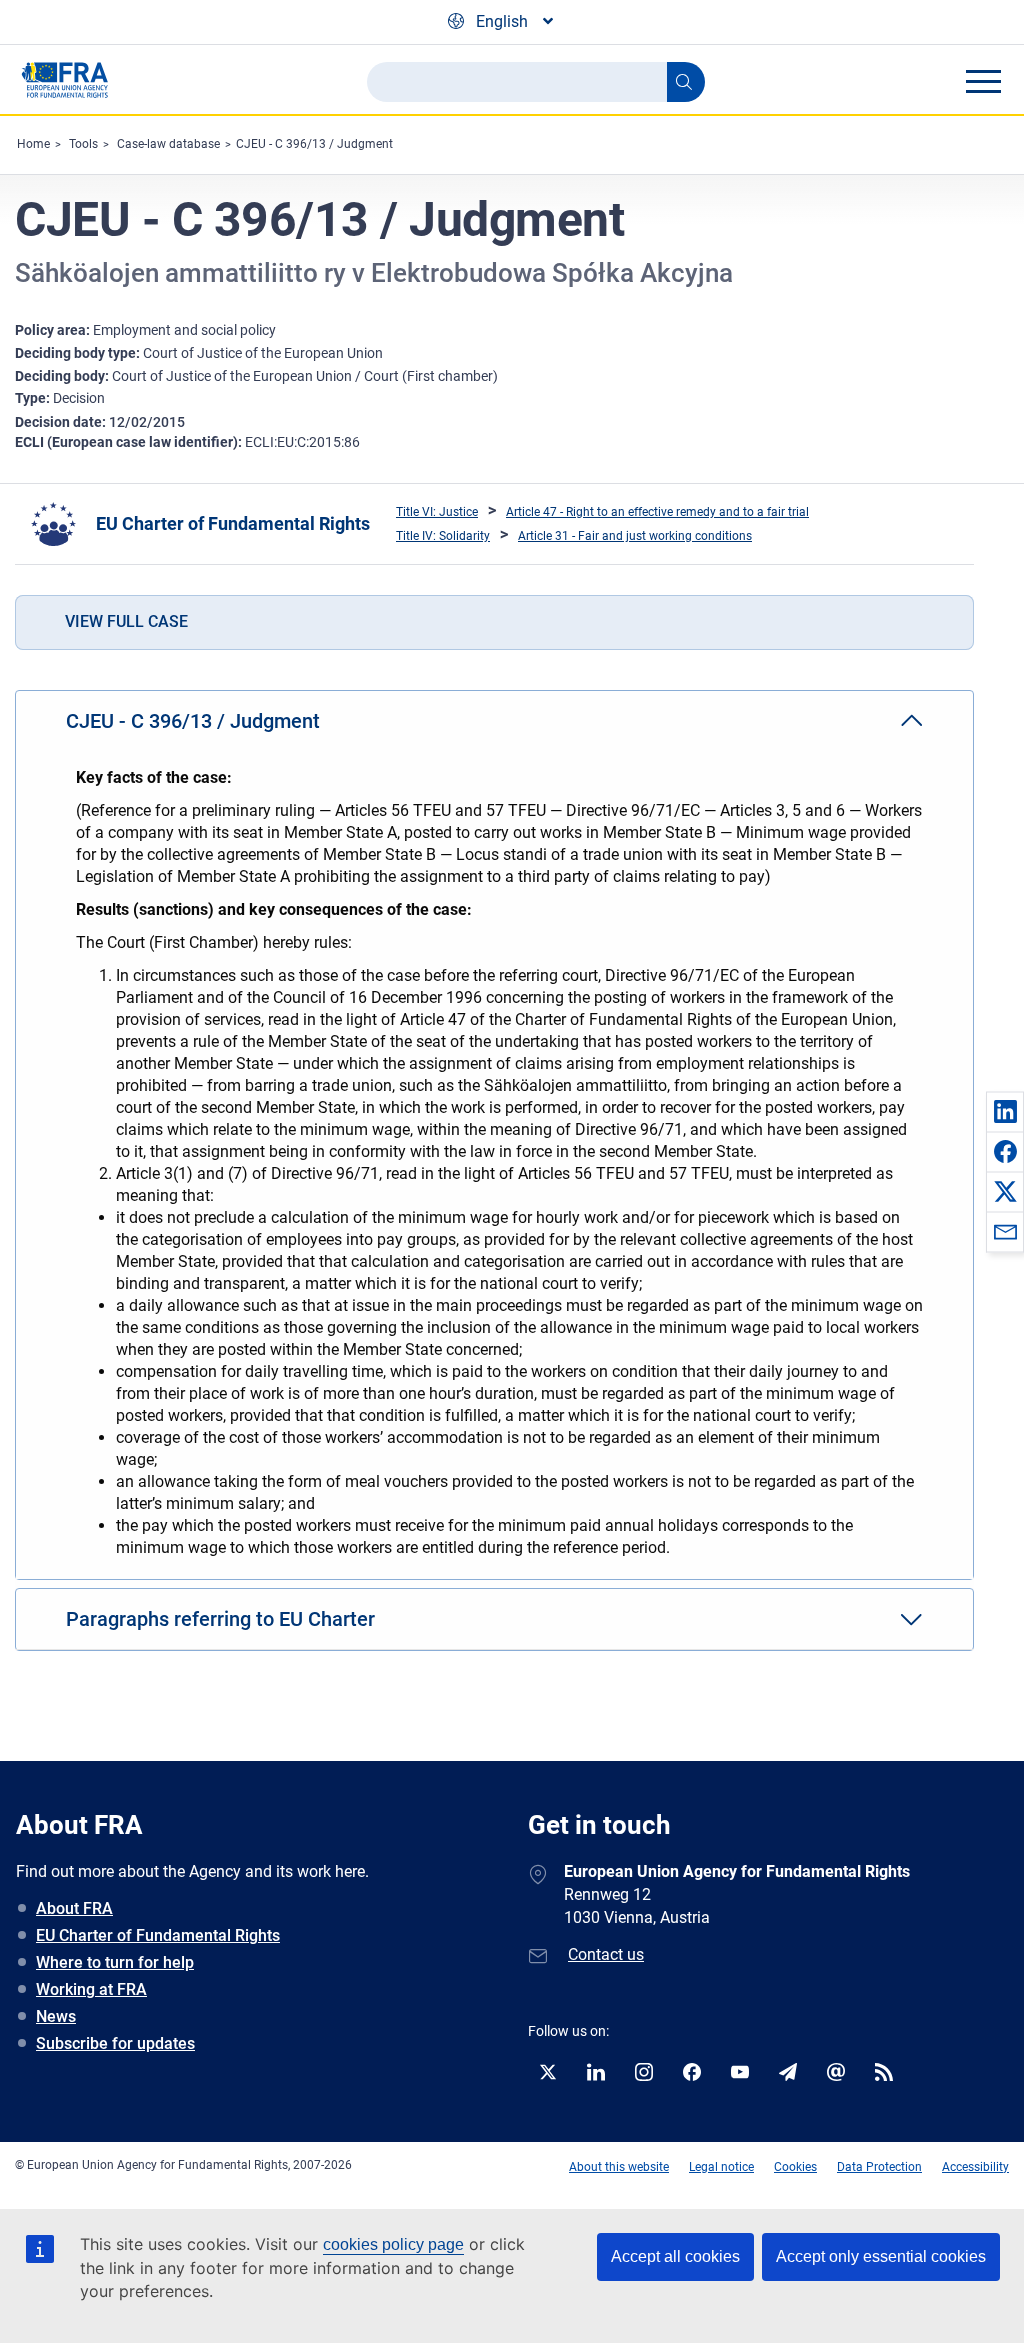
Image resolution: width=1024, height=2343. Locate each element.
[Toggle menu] (983, 81)
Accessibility (975, 2167)
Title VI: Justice (437, 512)
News (56, 2016)
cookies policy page (393, 2244)
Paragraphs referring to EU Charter (220, 1619)
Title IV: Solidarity (443, 536)
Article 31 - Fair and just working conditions (635, 536)
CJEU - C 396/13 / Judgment (314, 144)
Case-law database (168, 144)
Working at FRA (91, 1989)
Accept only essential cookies (881, 2256)
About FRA (74, 1908)
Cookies (795, 2167)
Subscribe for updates (115, 2043)
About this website (619, 2167)
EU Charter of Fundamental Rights (233, 523)
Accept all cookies (675, 2256)
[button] (1005, 1111)
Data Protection (879, 2167)
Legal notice (721, 2167)
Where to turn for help (115, 1962)
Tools (83, 144)
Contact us (606, 1954)
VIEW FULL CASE (126, 621)
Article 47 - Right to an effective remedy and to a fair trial (657, 512)
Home (33, 144)
